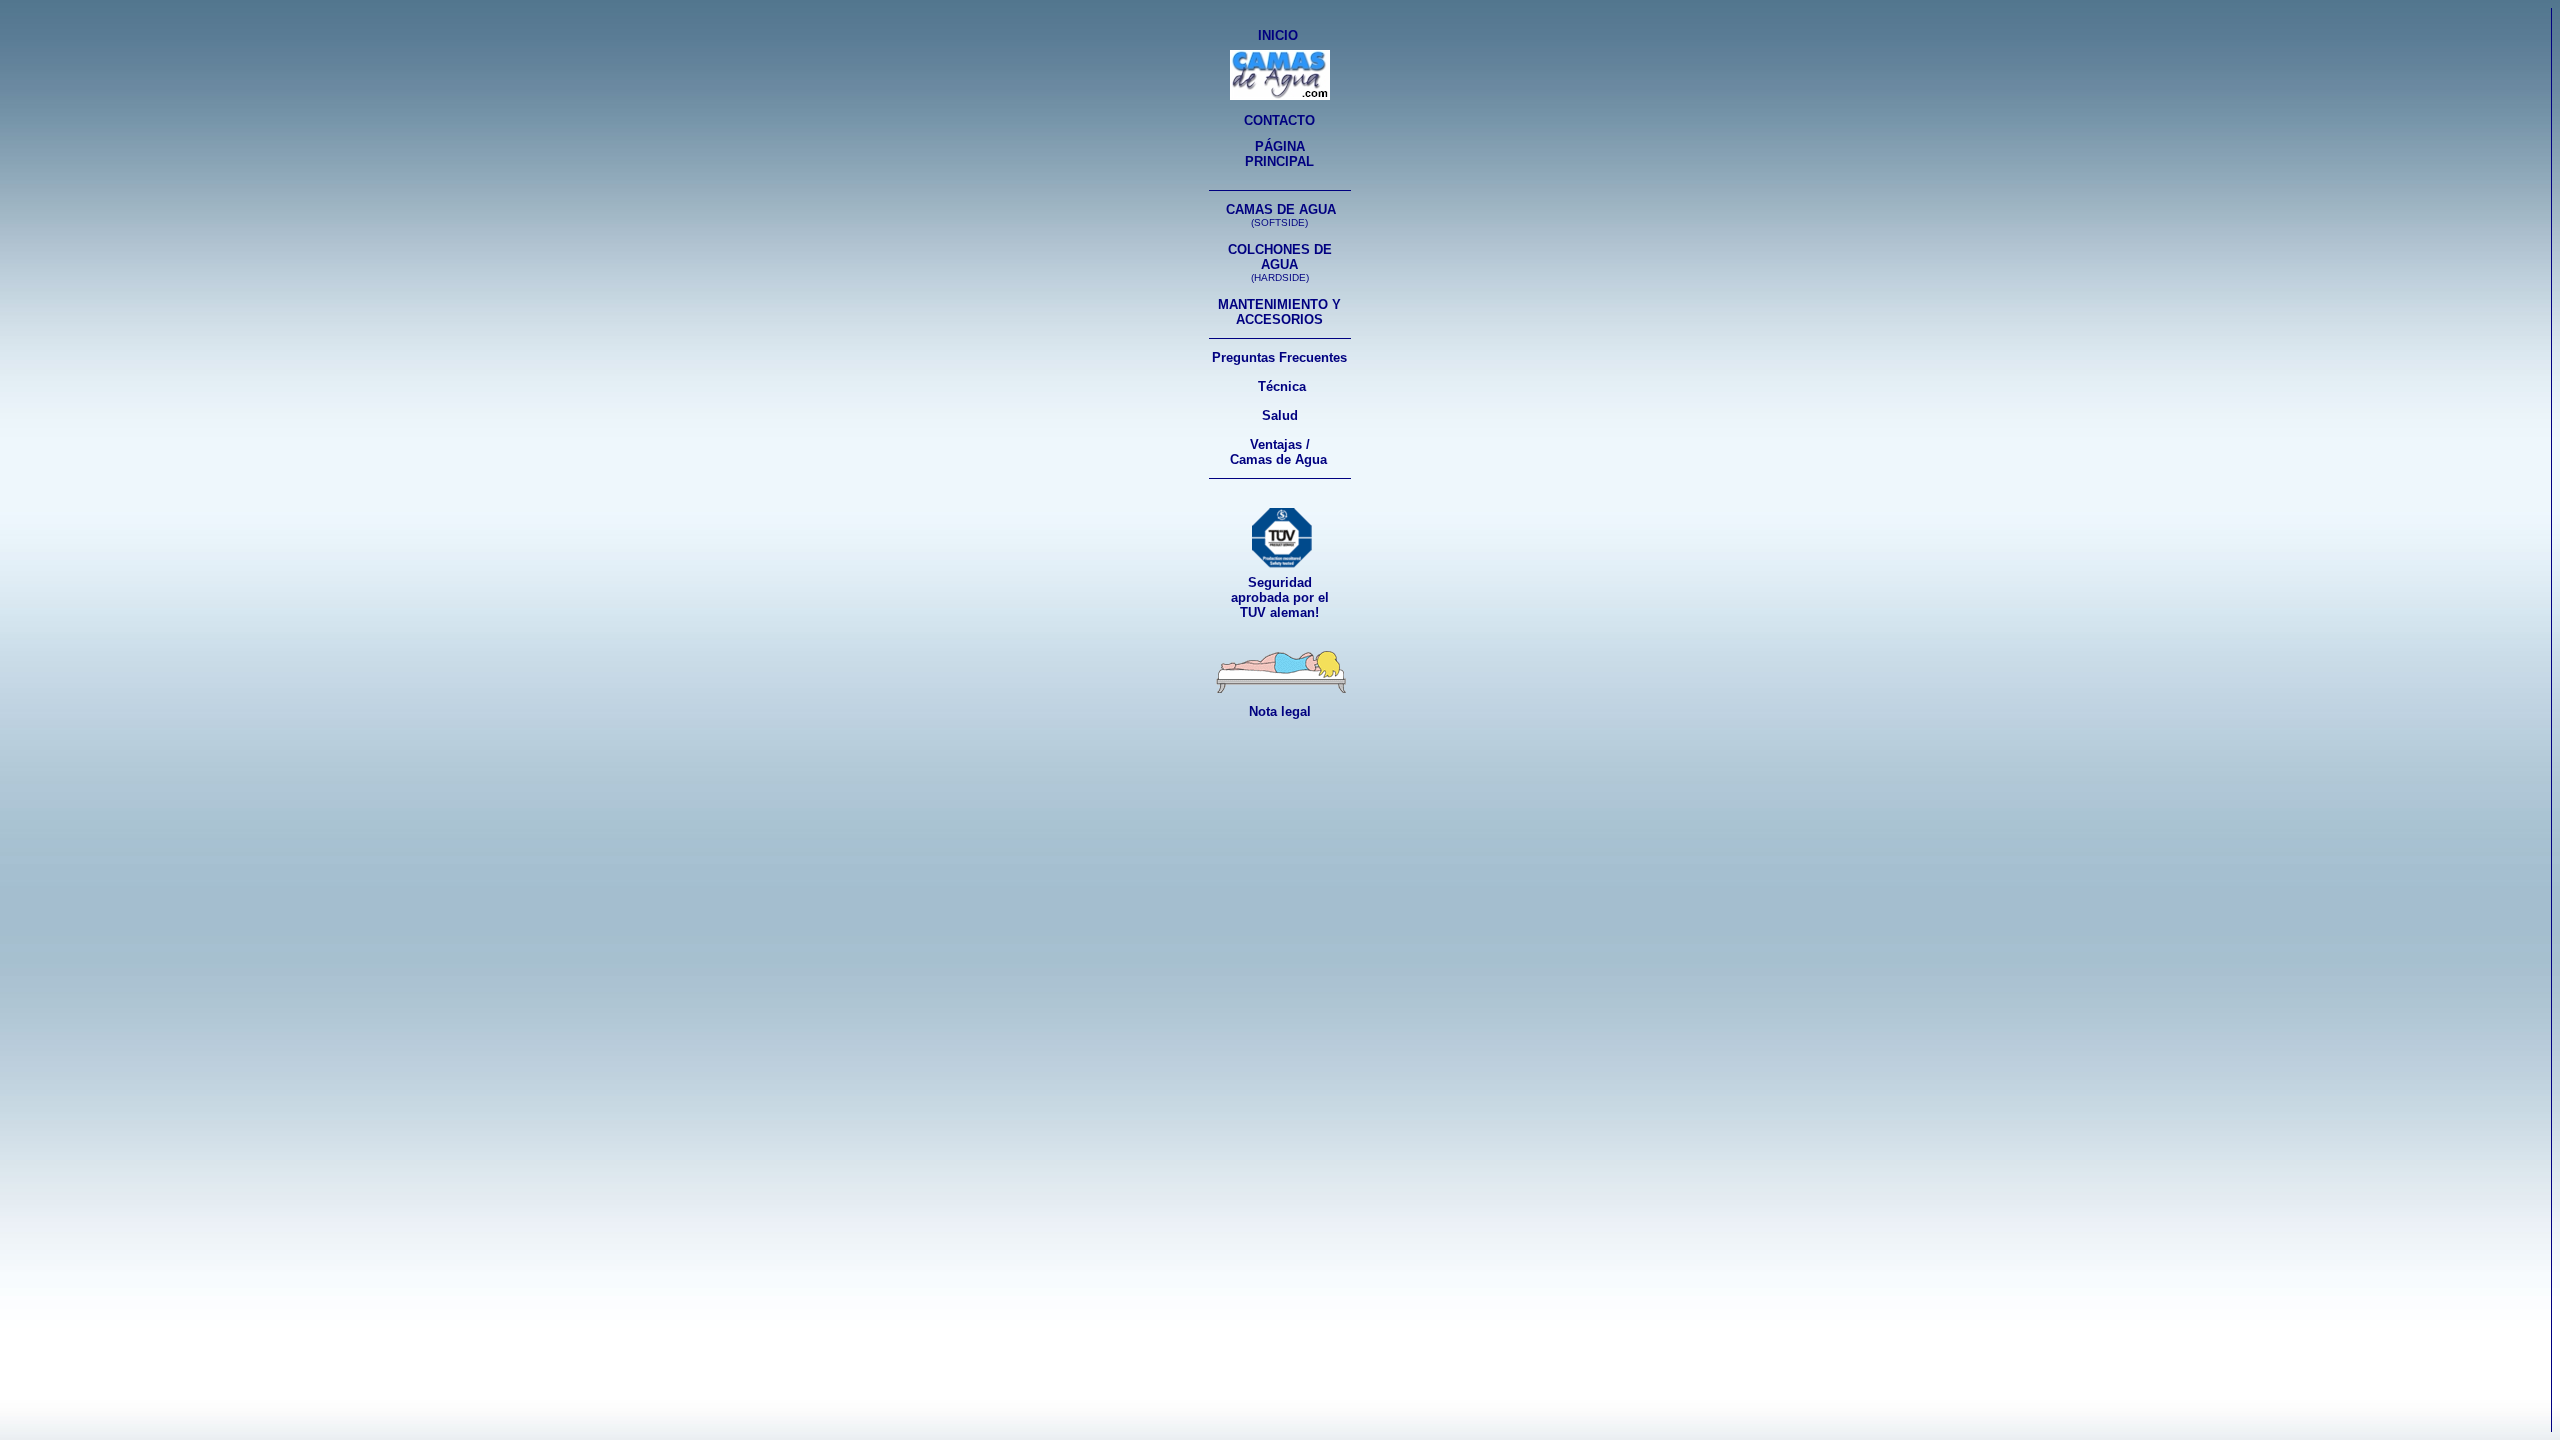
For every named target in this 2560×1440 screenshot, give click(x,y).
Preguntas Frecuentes (1279, 357)
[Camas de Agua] (1280, 94)
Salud (1280, 415)
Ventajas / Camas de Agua (1278, 452)
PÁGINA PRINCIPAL (1279, 154)
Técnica (1282, 386)
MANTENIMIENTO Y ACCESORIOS (1279, 312)
